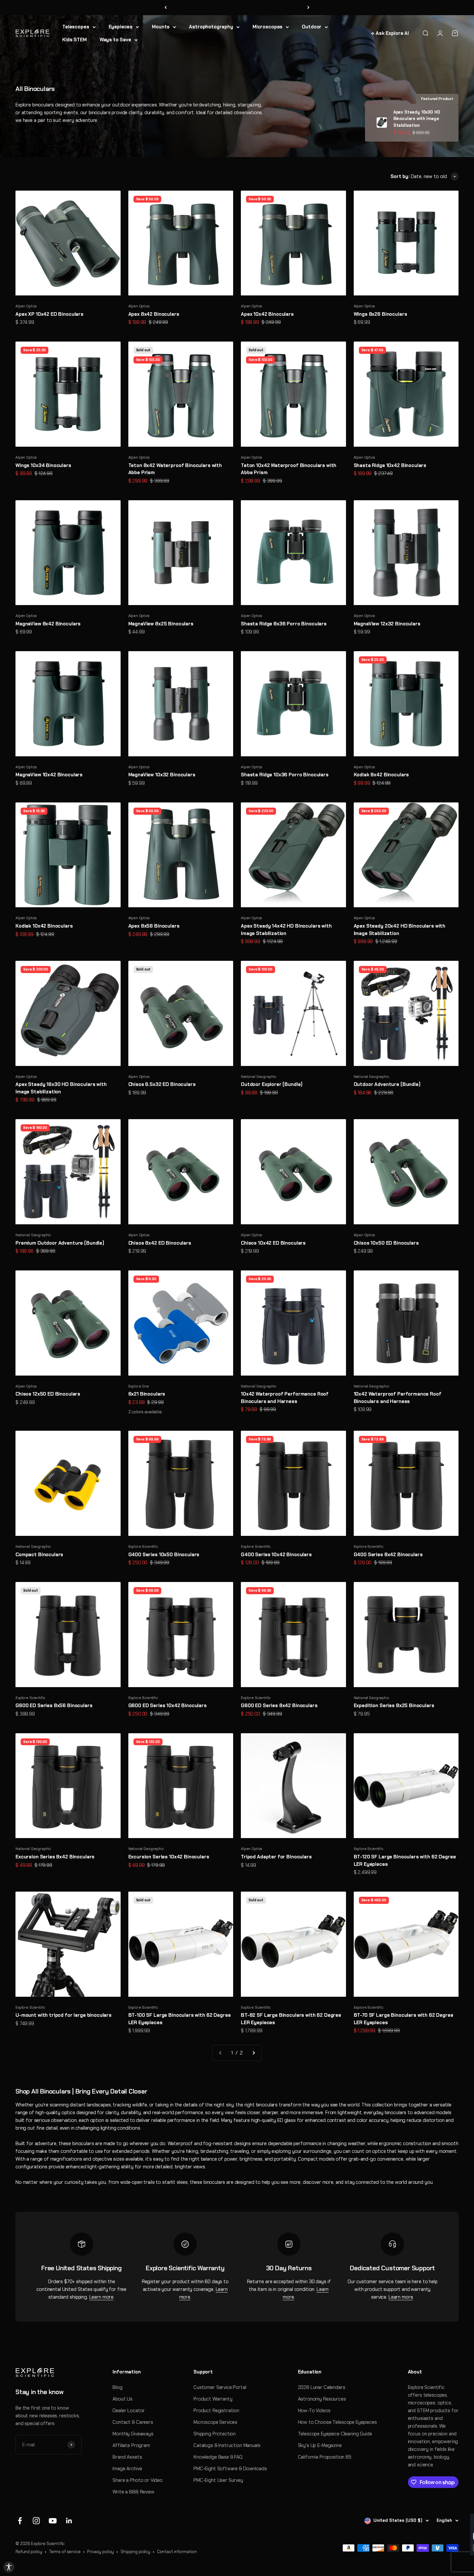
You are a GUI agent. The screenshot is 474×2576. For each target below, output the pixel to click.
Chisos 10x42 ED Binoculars (273, 1243)
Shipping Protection (215, 2434)
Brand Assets (127, 2457)
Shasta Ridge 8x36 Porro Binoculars (284, 624)
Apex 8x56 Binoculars (154, 926)
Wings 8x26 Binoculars (380, 314)
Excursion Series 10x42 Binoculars (169, 1857)
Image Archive (127, 2469)
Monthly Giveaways (133, 2434)
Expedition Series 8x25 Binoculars (394, 1706)
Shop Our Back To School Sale (237, 7)
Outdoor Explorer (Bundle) (272, 1084)
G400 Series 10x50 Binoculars (164, 1555)
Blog (117, 2387)
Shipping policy (135, 2552)
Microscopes (267, 27)
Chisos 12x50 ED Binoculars (48, 1394)
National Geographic (259, 1077)
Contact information (177, 2552)
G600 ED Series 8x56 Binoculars (54, 1706)
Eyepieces (121, 27)
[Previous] (166, 8)
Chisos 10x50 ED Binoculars (386, 1243)
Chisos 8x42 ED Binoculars (160, 1243)
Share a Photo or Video (138, 2480)
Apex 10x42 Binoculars (267, 314)
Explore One (139, 1386)
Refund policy (29, 2552)
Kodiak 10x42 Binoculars (44, 926)
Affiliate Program (131, 2445)
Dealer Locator (129, 2411)
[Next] (308, 8)
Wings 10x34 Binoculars (43, 465)
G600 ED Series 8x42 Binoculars (279, 1706)
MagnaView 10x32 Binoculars (162, 775)
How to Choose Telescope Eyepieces (337, 2422)
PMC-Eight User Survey (218, 2480)
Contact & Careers (133, 2422)
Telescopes (76, 27)
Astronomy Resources (322, 2399)
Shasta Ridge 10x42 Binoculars (390, 465)
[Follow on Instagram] (36, 2521)
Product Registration (216, 2411)
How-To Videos (314, 2411)
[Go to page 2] (253, 2053)
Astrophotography (211, 27)
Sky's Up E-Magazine (320, 2445)
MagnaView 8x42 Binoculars (48, 624)
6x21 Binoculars (147, 1394)
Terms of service (65, 2552)
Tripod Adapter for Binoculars (276, 1857)
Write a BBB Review (133, 2492)
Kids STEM (74, 40)
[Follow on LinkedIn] (69, 2521)
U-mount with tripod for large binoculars (64, 2015)
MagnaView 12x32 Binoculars (387, 624)
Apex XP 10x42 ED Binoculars (49, 314)
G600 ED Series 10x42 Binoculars (168, 1706)
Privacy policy (100, 2552)
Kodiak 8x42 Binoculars (381, 775)
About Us (123, 2399)
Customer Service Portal (220, 2387)
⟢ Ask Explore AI (390, 33)
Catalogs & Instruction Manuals (227, 2445)
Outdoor (312, 27)
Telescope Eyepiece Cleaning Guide (335, 2434)
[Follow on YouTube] (53, 2521)
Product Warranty (213, 2399)
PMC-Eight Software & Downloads (230, 2469)
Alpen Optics (26, 306)
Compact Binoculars (39, 1555)
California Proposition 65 (325, 2457)
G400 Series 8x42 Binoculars (388, 1555)
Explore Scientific (143, 1547)
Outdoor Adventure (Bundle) (387, 1084)
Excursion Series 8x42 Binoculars (55, 1857)
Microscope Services (215, 2422)
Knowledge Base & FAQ (218, 2457)
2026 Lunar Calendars (322, 2387)
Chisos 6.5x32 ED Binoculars (162, 1084)
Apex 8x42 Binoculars (154, 314)
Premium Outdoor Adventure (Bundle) (60, 1243)
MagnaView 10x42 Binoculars (49, 775)
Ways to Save (115, 40)
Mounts (161, 27)
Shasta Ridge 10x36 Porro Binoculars (285, 775)
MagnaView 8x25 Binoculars (161, 624)
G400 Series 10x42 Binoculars (276, 1555)
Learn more (102, 2297)
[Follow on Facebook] (20, 2521)
